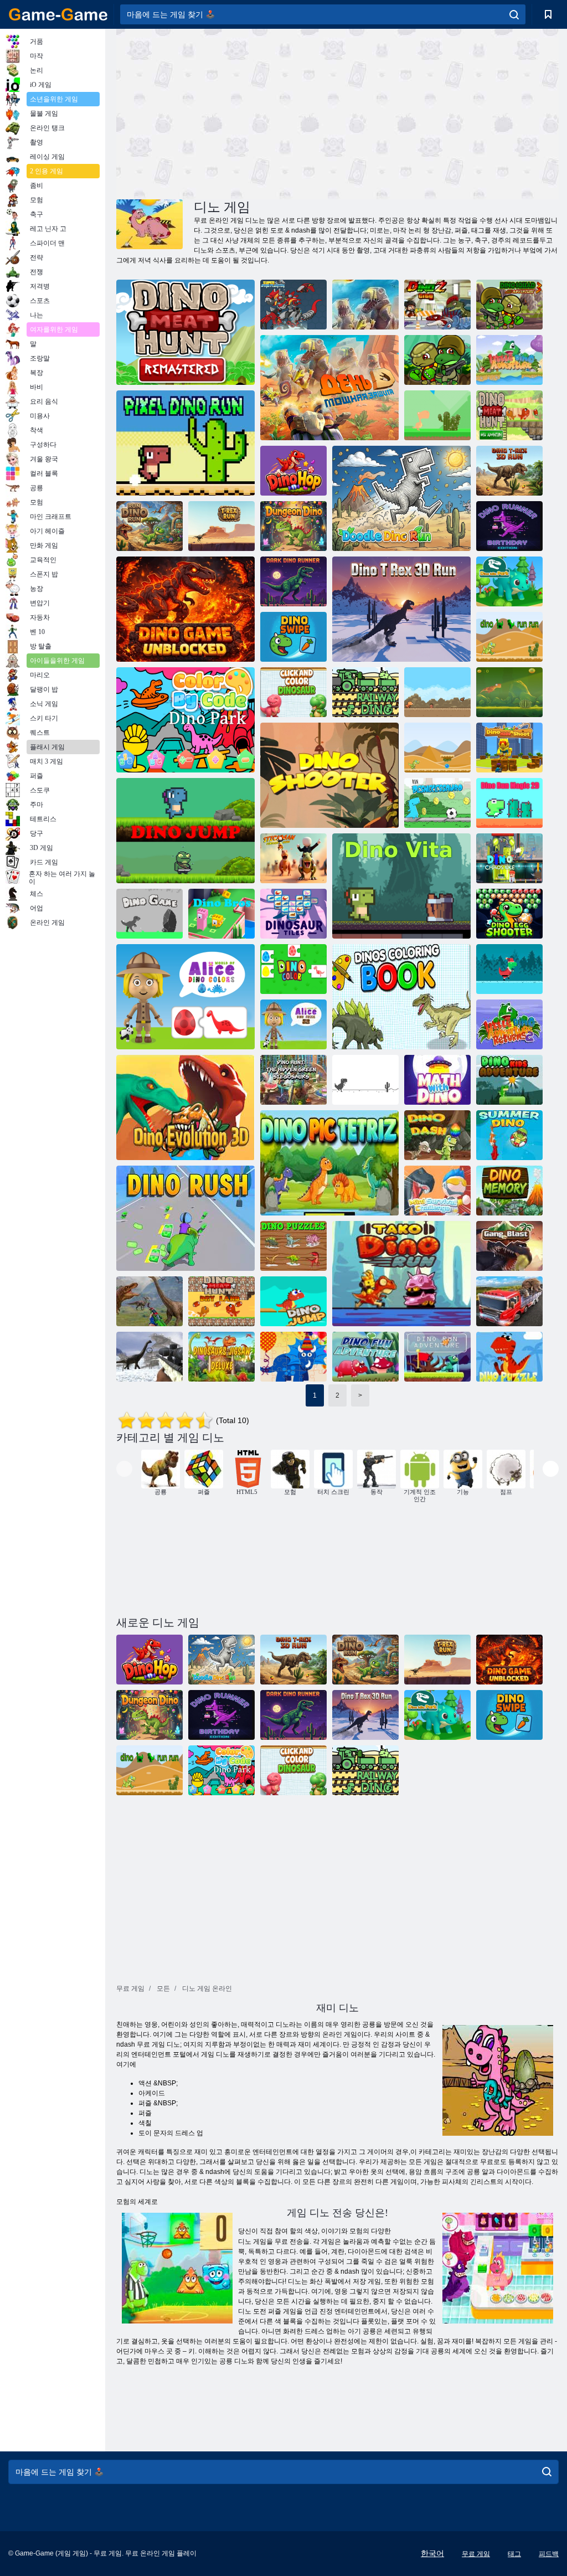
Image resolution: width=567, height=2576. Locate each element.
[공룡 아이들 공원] (509, 581)
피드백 (549, 2554)
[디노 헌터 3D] (150, 1301)
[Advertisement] (227, 112)
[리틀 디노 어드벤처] (509, 360)
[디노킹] (509, 692)
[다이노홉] (293, 471)
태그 (514, 2554)
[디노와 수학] (437, 1080)
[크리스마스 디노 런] (509, 969)
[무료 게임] (58, 14)
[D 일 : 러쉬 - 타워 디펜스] (365, 305)
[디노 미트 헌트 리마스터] (185, 332)
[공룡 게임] (150, 914)
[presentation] (124, 1469)
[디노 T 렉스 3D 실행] (401, 609)
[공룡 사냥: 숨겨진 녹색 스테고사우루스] (293, 1080)
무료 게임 (476, 2554)
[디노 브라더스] (221, 914)
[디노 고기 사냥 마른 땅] (221, 1301)
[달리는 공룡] (437, 748)
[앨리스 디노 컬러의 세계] (185, 997)
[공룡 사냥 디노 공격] (150, 1357)
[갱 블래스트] (509, 1246)
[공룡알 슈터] (509, 914)
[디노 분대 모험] (437, 360)
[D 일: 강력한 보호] (329, 388)
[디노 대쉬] (437, 1135)
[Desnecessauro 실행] (437, 803)
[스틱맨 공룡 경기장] (293, 858)
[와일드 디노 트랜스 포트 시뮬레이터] (509, 1301)
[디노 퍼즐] (509, 1357)
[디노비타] (401, 886)
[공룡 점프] (185, 831)
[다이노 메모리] (509, 1191)
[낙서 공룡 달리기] (401, 498)
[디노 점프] (293, 1301)
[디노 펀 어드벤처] (365, 1357)
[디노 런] (437, 415)
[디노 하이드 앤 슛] (509, 748)
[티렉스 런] (221, 526)
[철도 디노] (365, 692)
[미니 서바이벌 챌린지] (437, 1191)
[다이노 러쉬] (185, 1218)
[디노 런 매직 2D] (509, 803)
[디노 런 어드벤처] (437, 1357)
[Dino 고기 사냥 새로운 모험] (509, 415)
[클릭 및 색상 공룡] (293, 692)
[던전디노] (293, 526)
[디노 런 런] (509, 637)
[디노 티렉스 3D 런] (509, 471)
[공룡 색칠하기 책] (401, 997)
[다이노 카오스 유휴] (509, 858)
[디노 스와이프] (293, 637)
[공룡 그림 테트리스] (329, 1163)
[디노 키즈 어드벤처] (509, 1080)
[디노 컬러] (293, 969)
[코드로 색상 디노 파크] (185, 720)
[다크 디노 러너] (293, 581)
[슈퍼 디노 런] (437, 692)
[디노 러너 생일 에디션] (509, 526)
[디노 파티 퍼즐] (293, 1357)
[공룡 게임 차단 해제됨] (185, 609)
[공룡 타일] (293, 914)
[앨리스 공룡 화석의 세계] (293, 1024)
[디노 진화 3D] (185, 1107)
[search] (514, 14)
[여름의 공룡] (509, 1135)
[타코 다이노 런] (401, 1274)
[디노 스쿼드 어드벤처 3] (509, 305)
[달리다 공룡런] (150, 526)
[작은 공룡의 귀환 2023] (509, 1024)
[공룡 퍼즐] (293, 1246)
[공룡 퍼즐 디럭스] (221, 1357)
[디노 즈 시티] (437, 305)
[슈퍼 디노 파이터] (293, 305)
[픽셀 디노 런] (185, 443)
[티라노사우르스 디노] (365, 1080)
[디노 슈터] (329, 775)
